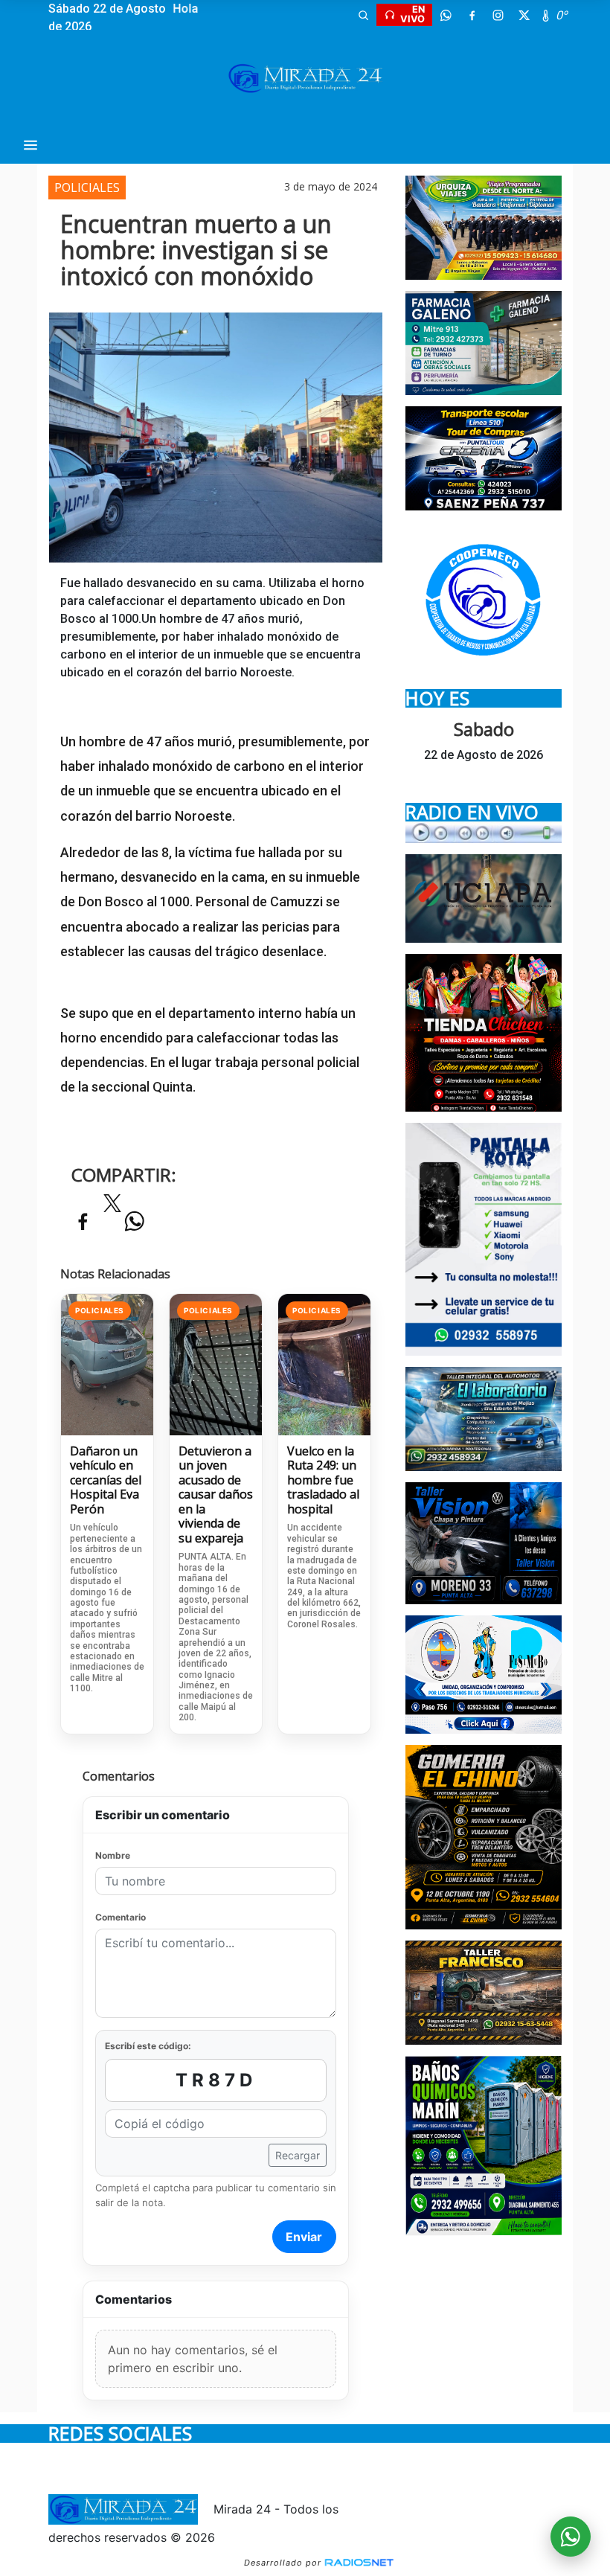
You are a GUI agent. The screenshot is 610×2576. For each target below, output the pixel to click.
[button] (363, 15)
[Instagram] (498, 15)
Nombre (113, 1855)
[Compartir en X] (112, 1208)
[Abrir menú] (30, 145)
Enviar (304, 2237)
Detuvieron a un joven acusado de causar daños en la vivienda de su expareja (216, 1495)
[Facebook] (472, 15)
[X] (524, 15)
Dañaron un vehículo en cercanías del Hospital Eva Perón (106, 1481)
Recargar (298, 2155)
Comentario (121, 1917)
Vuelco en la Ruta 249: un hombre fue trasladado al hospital (323, 1481)
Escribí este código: (148, 2046)
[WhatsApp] (446, 15)
